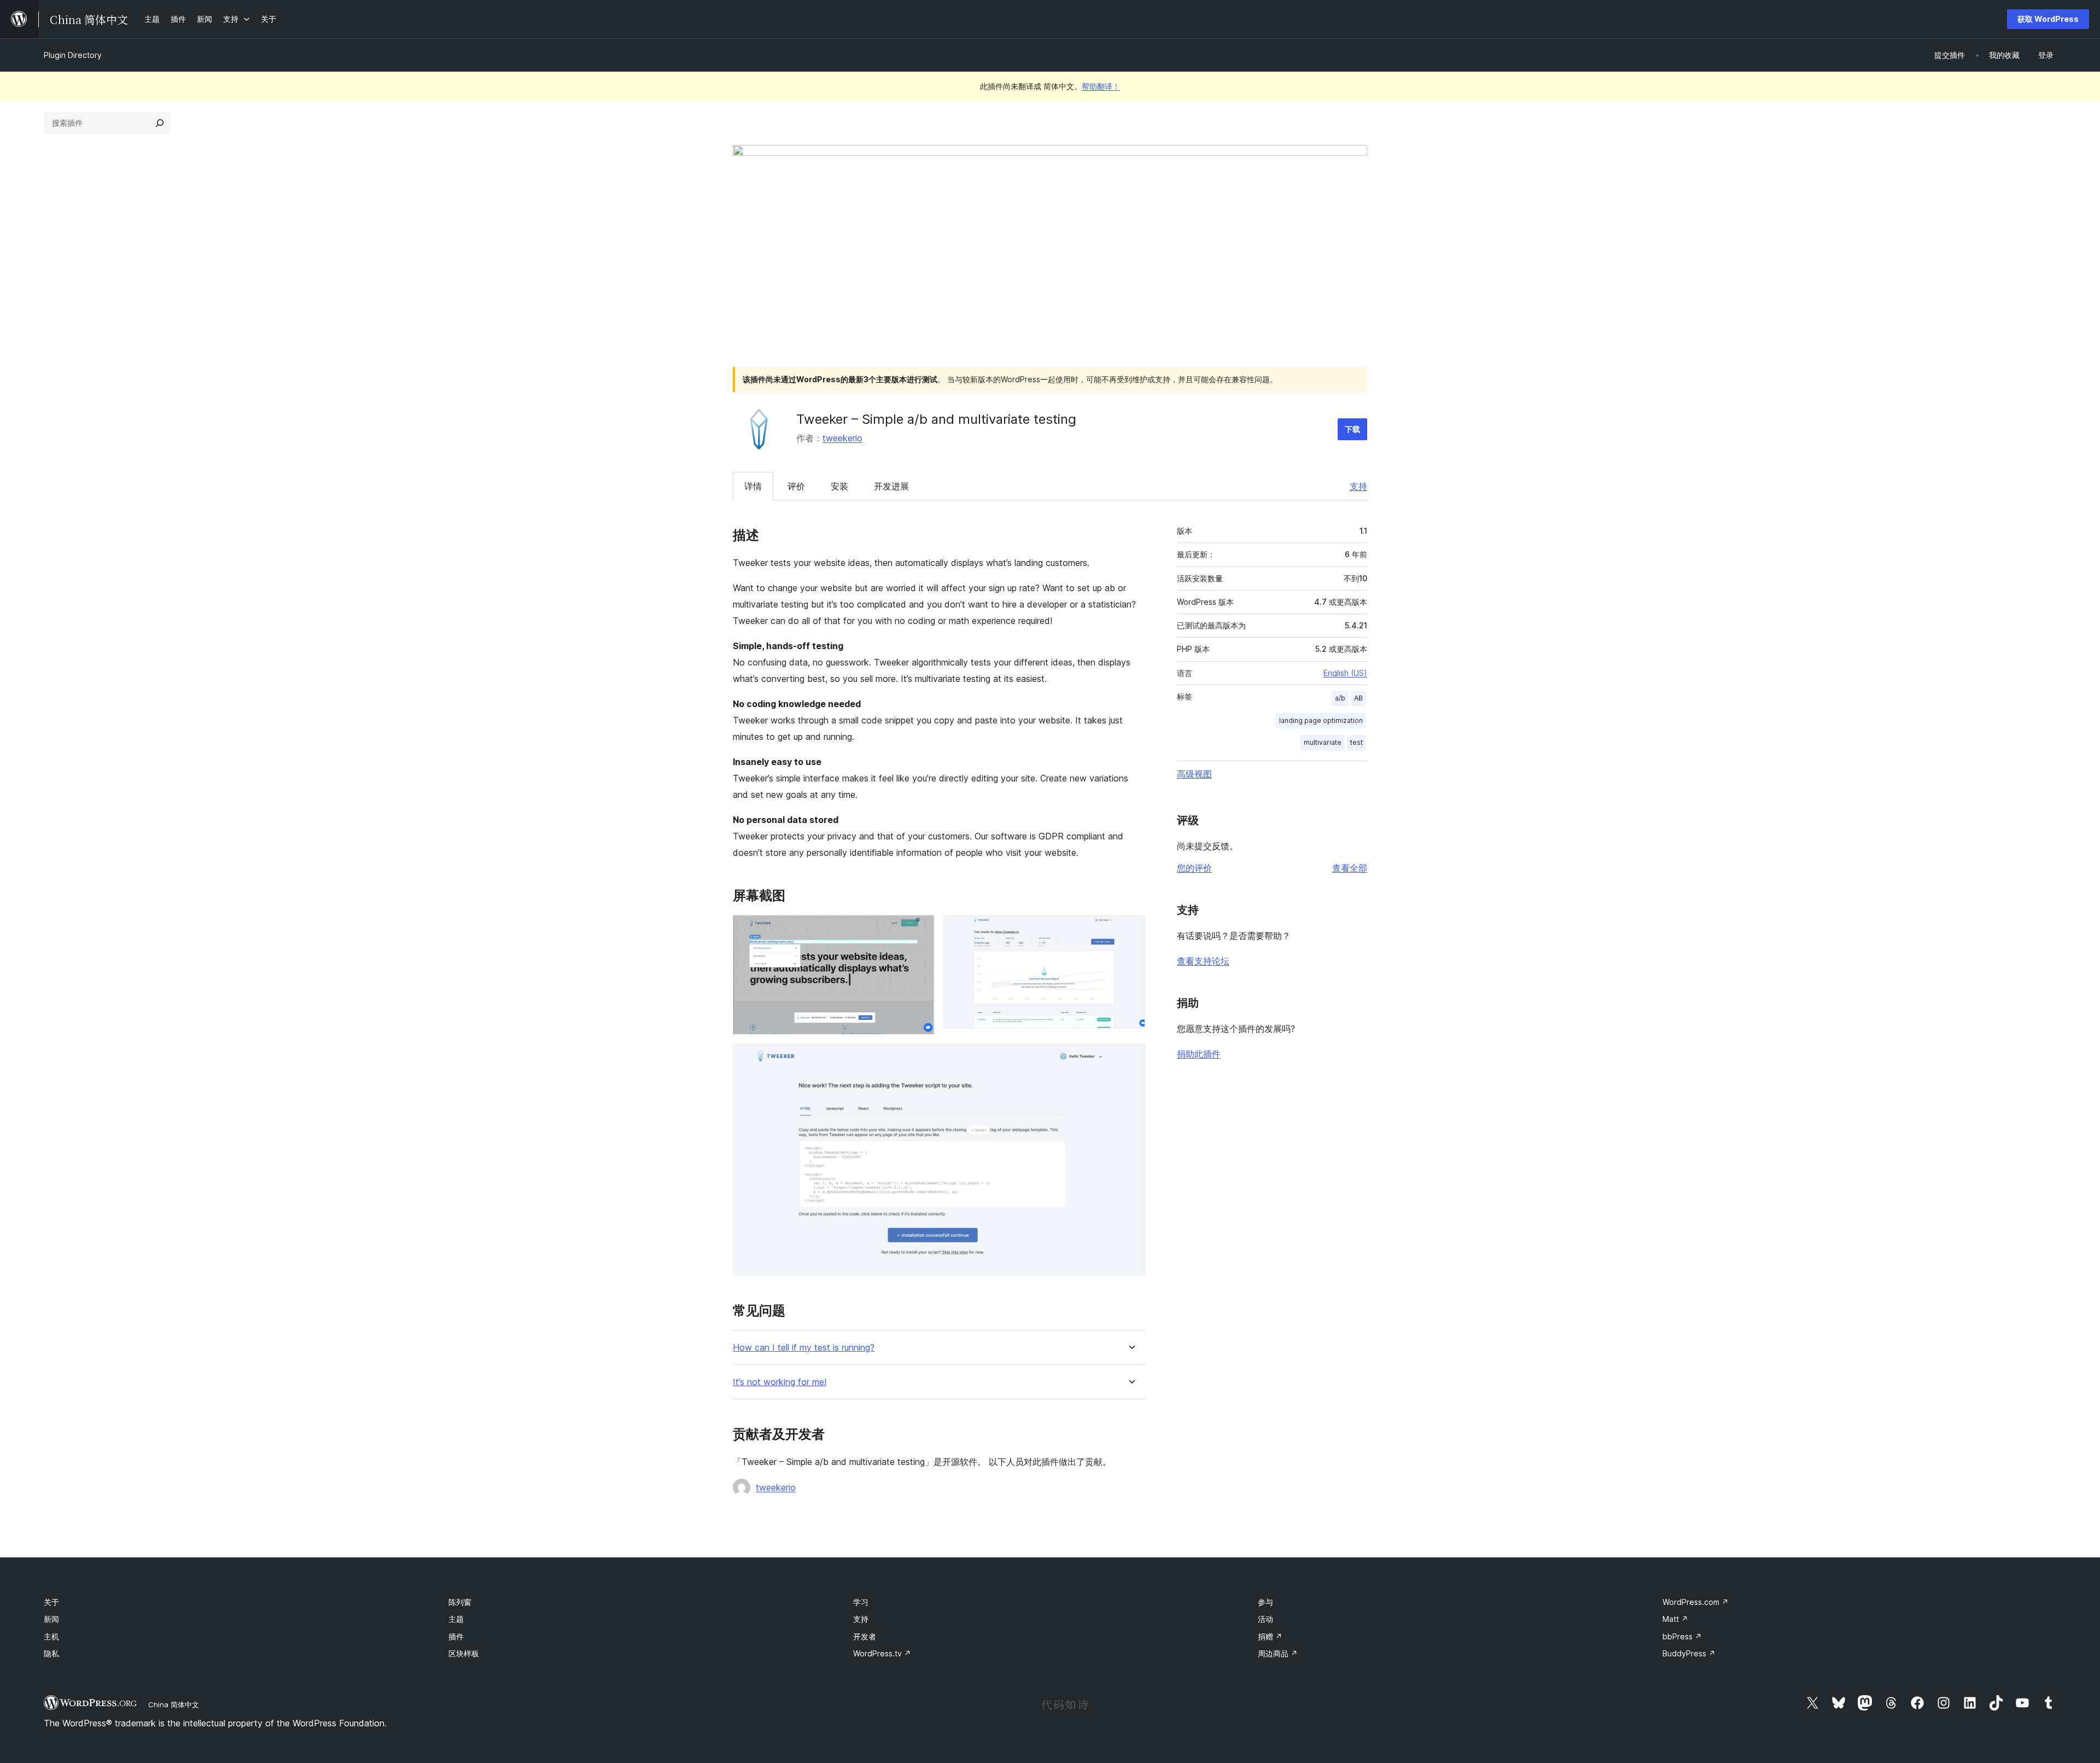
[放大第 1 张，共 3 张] (920, 930)
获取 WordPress (2048, 19)
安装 (839, 486)
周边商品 (1278, 1653)
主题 (456, 1619)
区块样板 (464, 1653)
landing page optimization (1321, 720)
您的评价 (1194, 868)
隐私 (51, 1653)
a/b (1340, 698)
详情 (753, 486)
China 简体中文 (174, 1704)
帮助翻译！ (1101, 86)
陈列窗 (460, 1602)
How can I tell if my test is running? (804, 1348)
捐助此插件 (1199, 1054)
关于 (51, 1602)
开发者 (865, 1636)
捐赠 (1270, 1636)
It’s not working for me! (780, 1382)
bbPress (1682, 1636)
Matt (1675, 1619)
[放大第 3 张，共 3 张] (1130, 1058)
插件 (456, 1636)
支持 (1358, 486)
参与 (1265, 1602)
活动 (1265, 1619)
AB (1358, 698)
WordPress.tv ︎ (882, 1653)
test (1357, 742)
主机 (51, 1636)
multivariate (1323, 742)
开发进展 (891, 486)
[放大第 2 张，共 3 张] (1130, 930)
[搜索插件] (160, 123)
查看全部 (1350, 868)
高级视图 (1194, 774)
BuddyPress (1689, 1653)
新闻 (51, 1619)
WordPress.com (1696, 1602)
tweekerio (842, 438)
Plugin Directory (73, 55)
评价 (796, 486)
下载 (1352, 429)
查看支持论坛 (1203, 961)
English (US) (1345, 673)
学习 (861, 1602)
